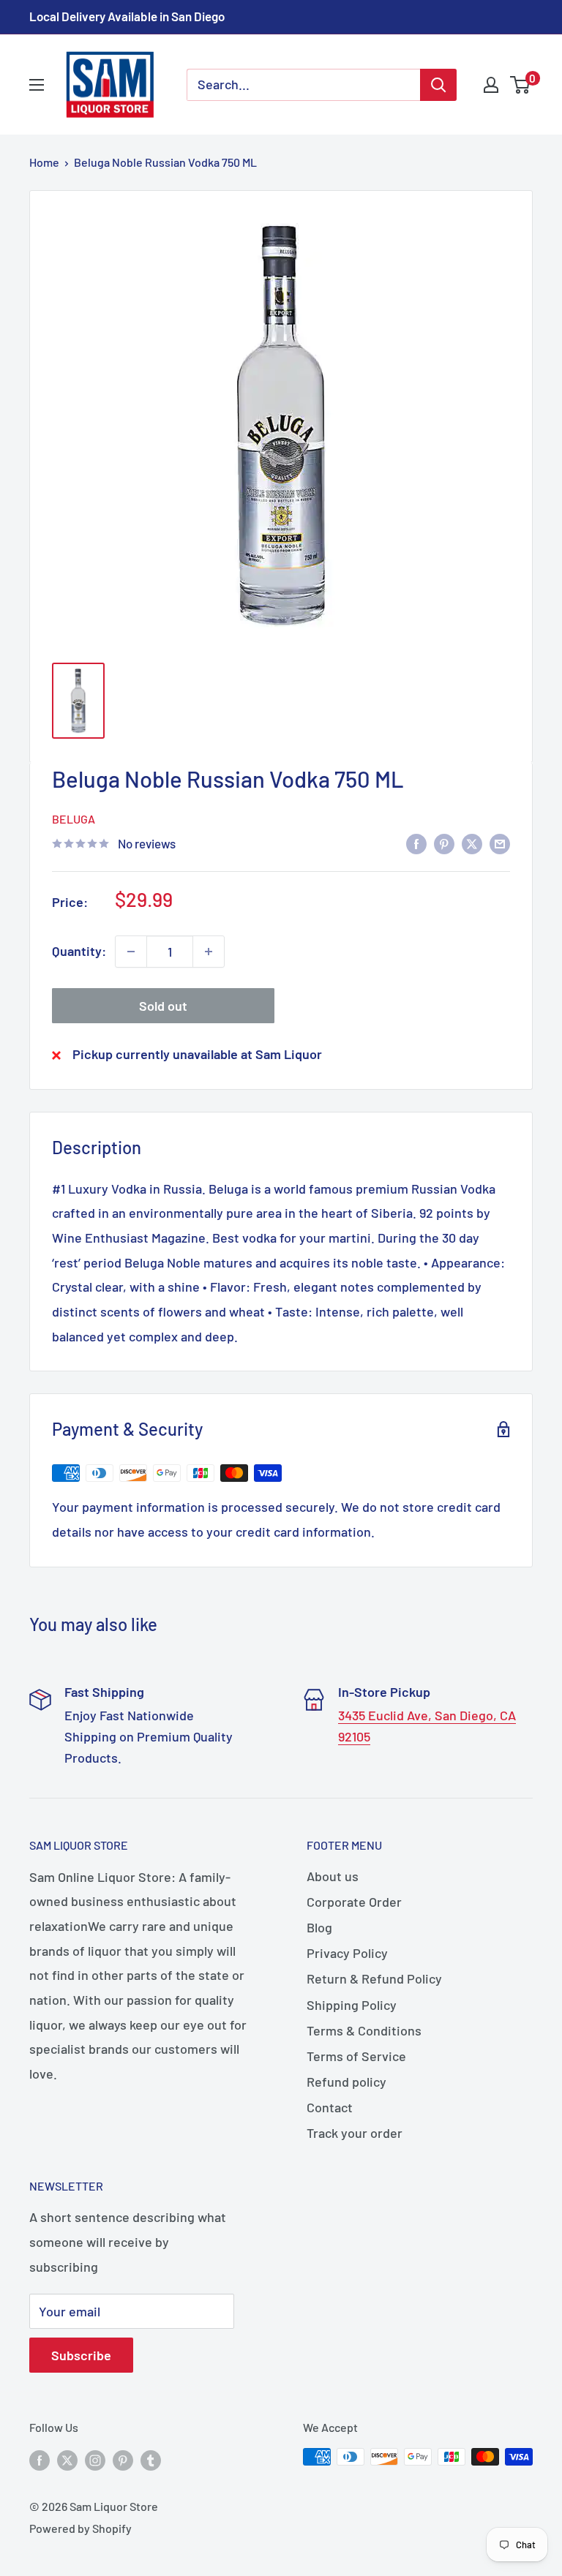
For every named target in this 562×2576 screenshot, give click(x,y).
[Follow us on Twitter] (67, 2459)
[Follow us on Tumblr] (151, 2459)
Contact (330, 2107)
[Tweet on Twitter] (472, 843)
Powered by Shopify (80, 2528)
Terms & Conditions (364, 2030)
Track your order (355, 2133)
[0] (521, 85)
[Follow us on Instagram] (95, 2459)
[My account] (491, 85)
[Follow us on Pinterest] (123, 2459)
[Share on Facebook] (416, 843)
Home (44, 162)
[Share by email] (500, 843)
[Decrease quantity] (131, 952)
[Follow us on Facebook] (40, 2459)
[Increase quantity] (209, 952)
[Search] (438, 85)
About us (333, 1876)
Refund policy (346, 2082)
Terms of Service (356, 2056)
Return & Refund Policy (374, 1978)
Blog (319, 1927)
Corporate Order (354, 1902)
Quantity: (79, 951)
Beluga (74, 819)
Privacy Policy (347, 1953)
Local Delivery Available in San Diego (127, 16)
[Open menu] (37, 85)
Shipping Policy (352, 2005)
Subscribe (81, 2355)
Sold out (163, 1006)
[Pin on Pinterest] (444, 843)
